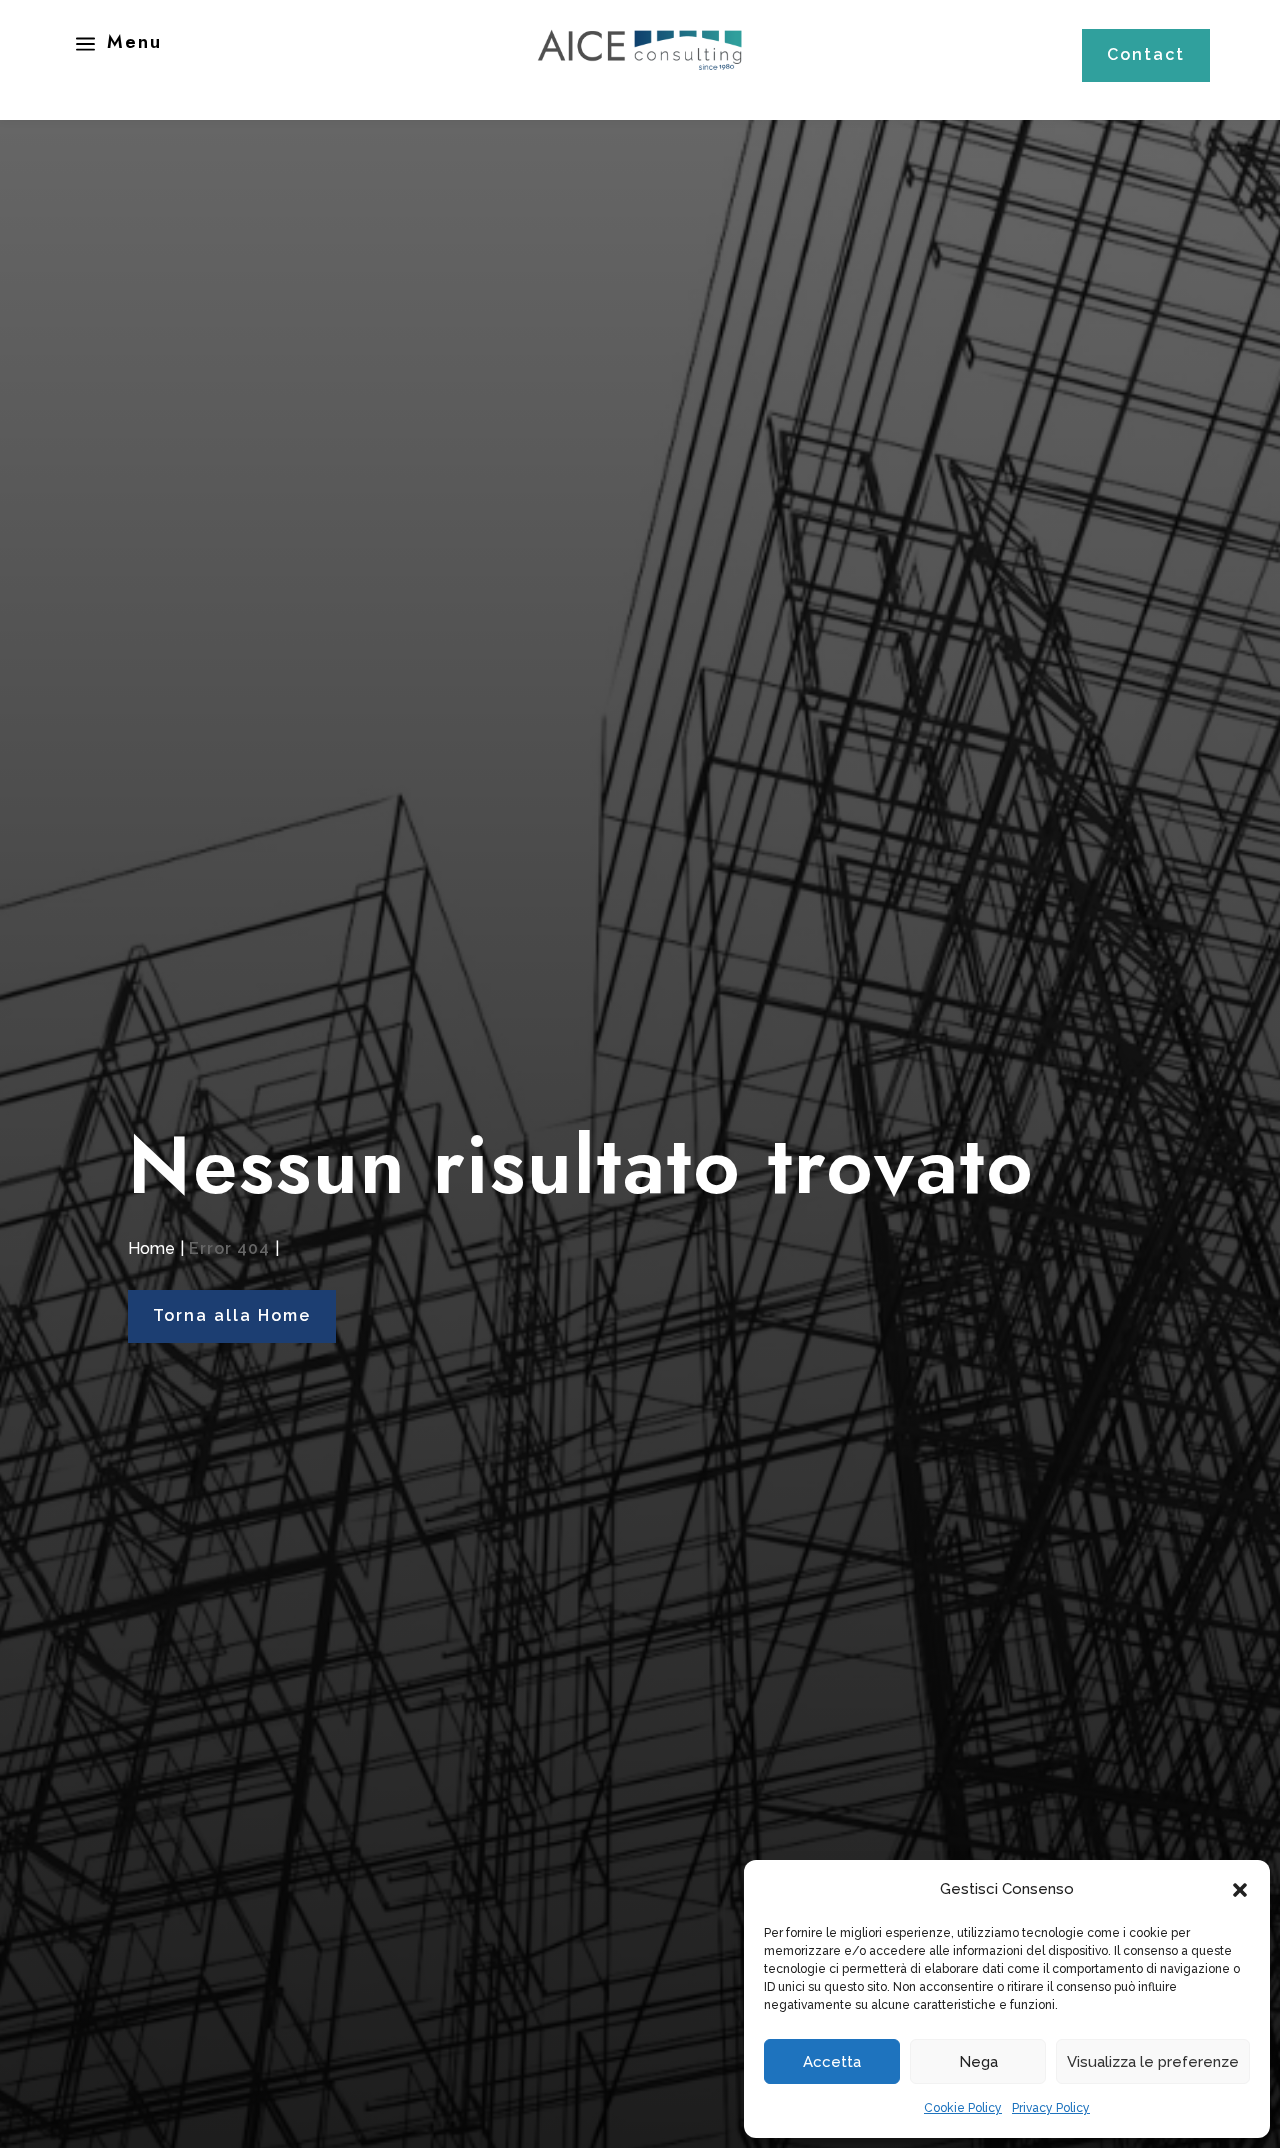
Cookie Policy (963, 2108)
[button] (1240, 1890)
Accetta (832, 2062)
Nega (978, 2062)
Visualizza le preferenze (1153, 2062)
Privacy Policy (1051, 2108)
